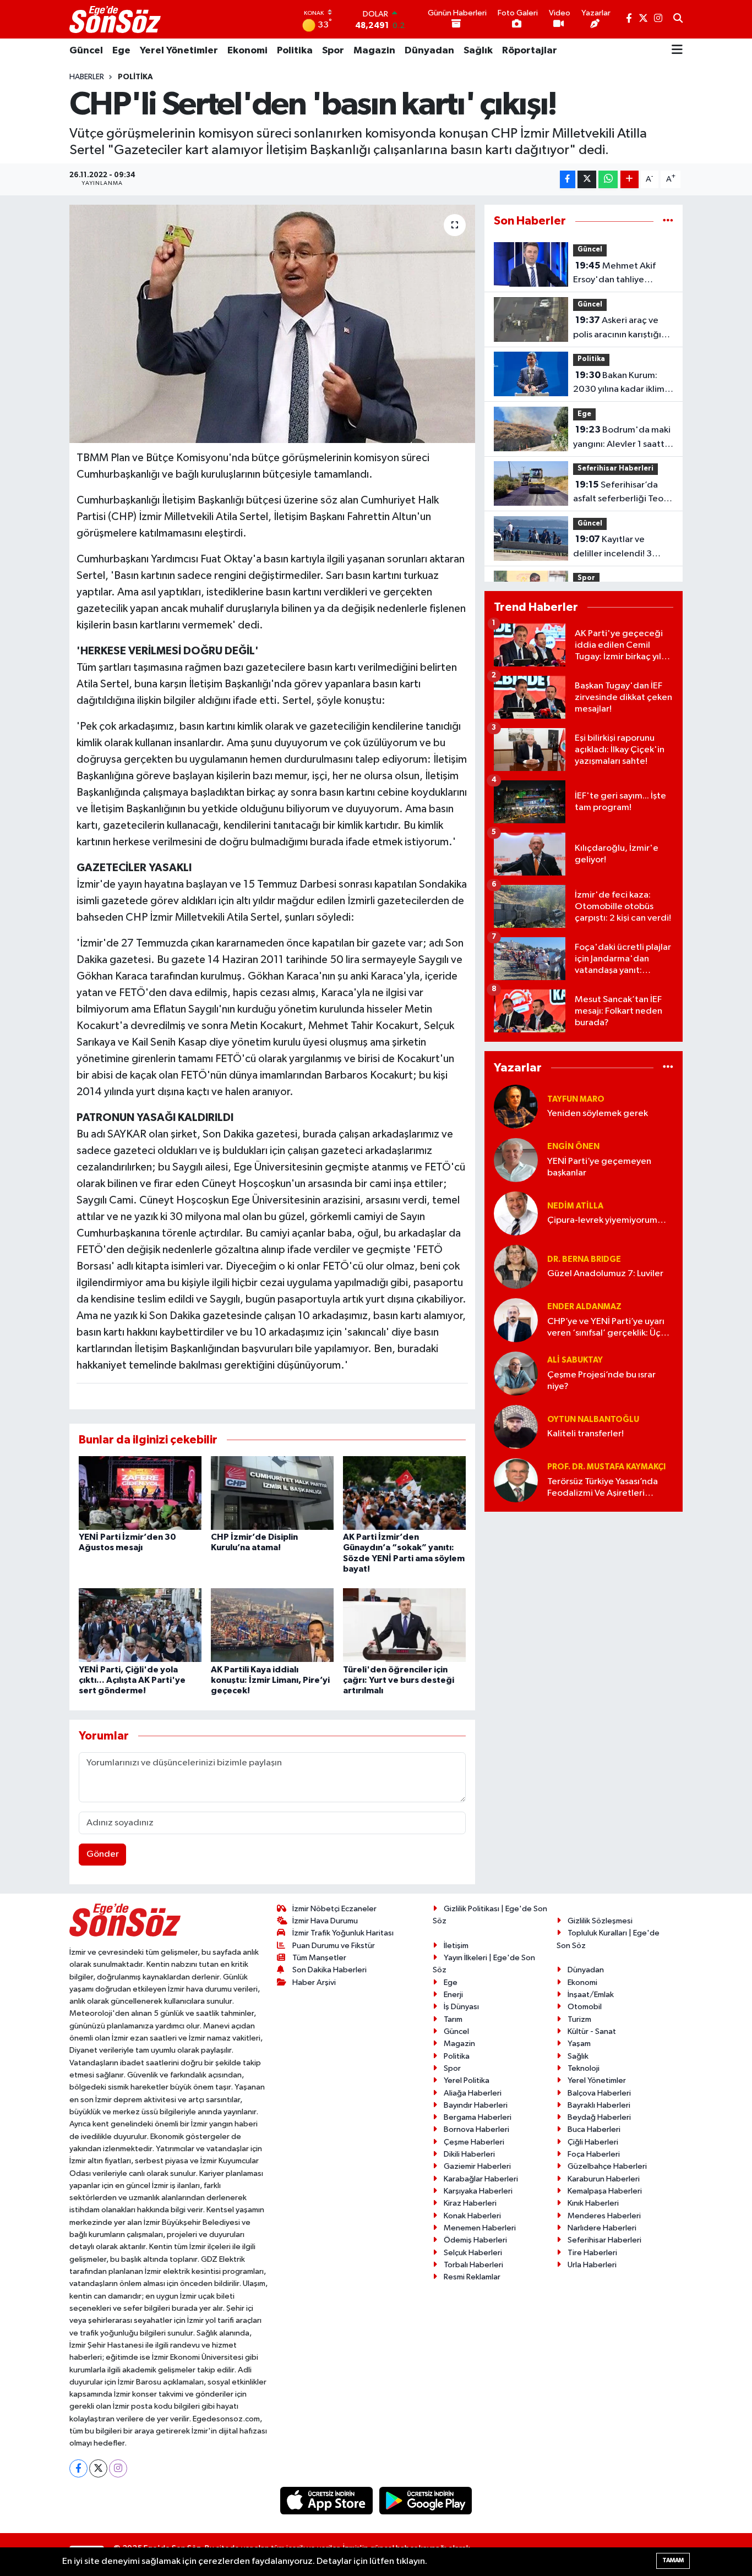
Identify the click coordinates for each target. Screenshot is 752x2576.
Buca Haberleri (594, 2129)
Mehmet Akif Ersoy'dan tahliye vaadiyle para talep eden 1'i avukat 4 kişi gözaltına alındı (615, 274)
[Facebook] (78, 2468)
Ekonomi (247, 51)
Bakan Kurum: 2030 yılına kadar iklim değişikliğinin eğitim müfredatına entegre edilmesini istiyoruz (619, 384)
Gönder (103, 1854)
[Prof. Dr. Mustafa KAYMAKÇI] (516, 1480)
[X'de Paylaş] (587, 180)
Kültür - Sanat (592, 2031)
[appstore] (328, 2500)
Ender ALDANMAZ (584, 1307)
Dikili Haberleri (469, 2154)
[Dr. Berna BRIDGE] (516, 1267)
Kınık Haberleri (593, 2203)
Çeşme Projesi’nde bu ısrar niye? (601, 1381)
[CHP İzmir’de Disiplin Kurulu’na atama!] (272, 1493)
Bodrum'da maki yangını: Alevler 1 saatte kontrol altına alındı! (622, 438)
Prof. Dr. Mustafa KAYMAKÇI (606, 1467)
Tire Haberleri (592, 2253)
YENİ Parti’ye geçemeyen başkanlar (599, 1167)
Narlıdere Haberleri (602, 2228)
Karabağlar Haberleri (481, 2179)
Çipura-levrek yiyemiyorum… (607, 1220)
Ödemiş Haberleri (475, 2240)
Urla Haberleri (592, 2265)
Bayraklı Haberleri (599, 2105)
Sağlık (478, 51)
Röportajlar (530, 51)
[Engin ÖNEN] (516, 1160)
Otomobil (585, 2007)
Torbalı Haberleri (473, 2265)
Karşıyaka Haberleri (478, 2191)
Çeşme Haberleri (474, 2142)
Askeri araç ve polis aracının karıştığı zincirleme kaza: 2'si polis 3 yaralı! (617, 329)
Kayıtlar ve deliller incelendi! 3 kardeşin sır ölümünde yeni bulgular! (618, 548)
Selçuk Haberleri (473, 2253)
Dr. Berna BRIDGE (584, 1259)
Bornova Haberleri (476, 2129)
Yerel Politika (467, 2080)
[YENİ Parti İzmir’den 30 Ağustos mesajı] (140, 1493)
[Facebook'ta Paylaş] (568, 180)
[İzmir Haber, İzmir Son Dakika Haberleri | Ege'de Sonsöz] (116, 19)
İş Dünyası (461, 2007)
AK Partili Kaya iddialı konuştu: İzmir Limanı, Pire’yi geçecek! (270, 1680)
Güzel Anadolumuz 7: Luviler (605, 1274)
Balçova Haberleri (599, 2093)
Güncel (86, 51)
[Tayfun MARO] (516, 1106)
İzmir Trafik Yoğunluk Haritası (343, 1933)
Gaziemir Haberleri (477, 2166)
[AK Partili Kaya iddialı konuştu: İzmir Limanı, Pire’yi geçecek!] (272, 1625)
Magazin (374, 51)
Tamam (673, 2560)
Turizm (579, 2019)
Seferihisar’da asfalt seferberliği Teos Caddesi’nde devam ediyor (620, 493)
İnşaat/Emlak (591, 1995)
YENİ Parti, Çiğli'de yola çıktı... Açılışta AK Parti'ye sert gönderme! (132, 1680)
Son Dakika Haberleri (329, 1970)
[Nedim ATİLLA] (516, 1213)
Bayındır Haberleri (476, 2105)
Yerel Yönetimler (179, 51)
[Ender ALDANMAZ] (516, 1320)
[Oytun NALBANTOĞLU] (516, 1427)
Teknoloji (584, 2068)
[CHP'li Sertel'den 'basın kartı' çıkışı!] (272, 324)
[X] (98, 2468)
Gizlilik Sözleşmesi (600, 1921)
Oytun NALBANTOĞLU (593, 1420)
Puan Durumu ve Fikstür (334, 1946)
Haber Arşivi (314, 1982)
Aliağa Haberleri (473, 2093)
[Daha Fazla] (630, 180)
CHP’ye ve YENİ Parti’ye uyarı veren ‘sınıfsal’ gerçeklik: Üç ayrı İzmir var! (606, 1328)
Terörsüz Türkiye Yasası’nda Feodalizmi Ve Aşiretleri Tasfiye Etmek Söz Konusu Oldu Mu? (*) (603, 1488)
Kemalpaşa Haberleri (605, 2191)
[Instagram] (118, 2468)
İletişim (456, 1946)
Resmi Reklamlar (472, 2277)
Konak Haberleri (472, 2216)
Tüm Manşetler (319, 1958)
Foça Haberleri (594, 2154)
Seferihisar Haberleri (615, 469)
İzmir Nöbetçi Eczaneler (334, 1909)
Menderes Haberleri (604, 2216)
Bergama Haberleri (478, 2117)
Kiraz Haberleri (470, 2203)
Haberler (87, 77)
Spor (333, 51)
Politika (295, 51)
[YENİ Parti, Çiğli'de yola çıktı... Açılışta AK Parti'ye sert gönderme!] (140, 1625)
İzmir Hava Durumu (325, 1921)
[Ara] (678, 19)
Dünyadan (429, 51)
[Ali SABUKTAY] (516, 1373)
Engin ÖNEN (573, 1147)
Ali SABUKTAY (575, 1360)
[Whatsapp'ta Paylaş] (608, 180)
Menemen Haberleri (480, 2228)
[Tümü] (668, 221)
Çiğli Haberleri (593, 2142)
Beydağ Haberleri (599, 2117)
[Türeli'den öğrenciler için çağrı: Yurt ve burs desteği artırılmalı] (404, 1625)
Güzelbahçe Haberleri (607, 2166)
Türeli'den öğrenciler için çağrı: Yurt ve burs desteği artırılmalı (399, 1680)
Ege (121, 51)
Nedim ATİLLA (575, 1206)
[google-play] (426, 2500)
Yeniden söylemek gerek (598, 1114)
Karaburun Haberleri (604, 2179)
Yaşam (579, 2044)
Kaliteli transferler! (585, 1434)
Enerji (453, 1995)
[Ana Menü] (677, 51)
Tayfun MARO (576, 1099)
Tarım (453, 2019)
